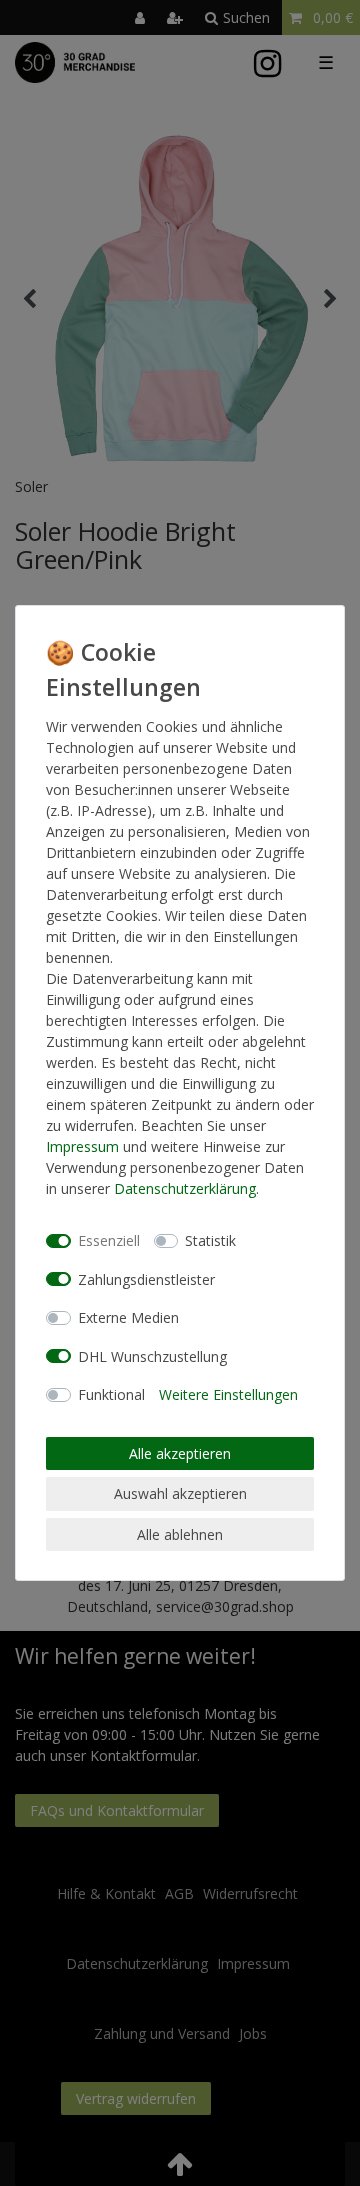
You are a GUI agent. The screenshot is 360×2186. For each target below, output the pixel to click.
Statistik (210, 1240)
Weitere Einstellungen (228, 1394)
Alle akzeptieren (180, 1453)
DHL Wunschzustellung (152, 1356)
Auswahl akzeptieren (180, 1493)
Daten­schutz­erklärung (185, 1188)
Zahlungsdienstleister (146, 1279)
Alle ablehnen (180, 1534)
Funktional (111, 1394)
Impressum (82, 1146)
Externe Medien (128, 1317)
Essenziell (109, 1240)
